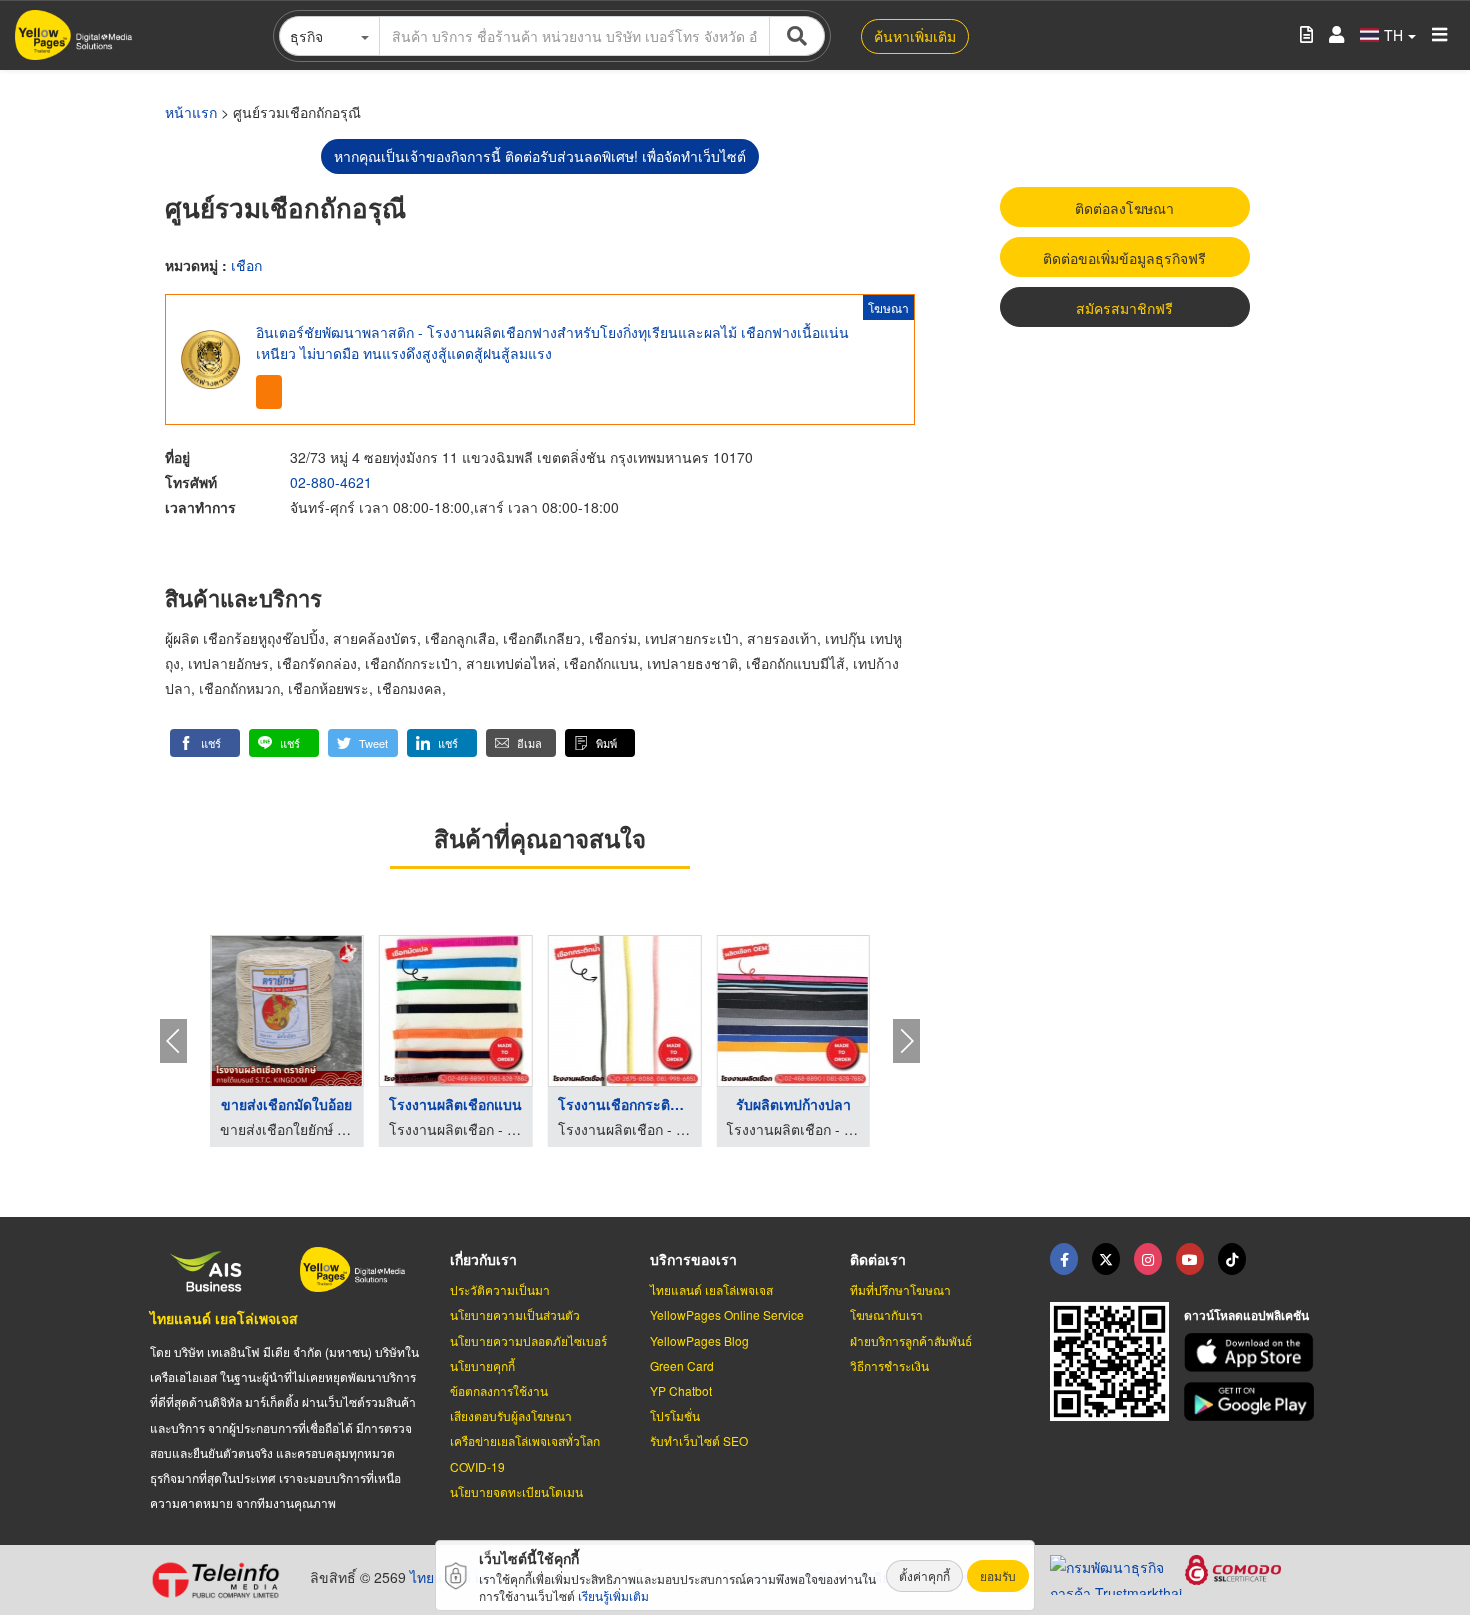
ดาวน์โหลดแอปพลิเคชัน (1246, 1315)
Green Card (682, 1365)
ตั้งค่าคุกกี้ (924, 1575)
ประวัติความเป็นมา (500, 1289)
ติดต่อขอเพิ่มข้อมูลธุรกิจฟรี (1124, 258)
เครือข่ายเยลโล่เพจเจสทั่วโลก (525, 1440)
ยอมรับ (998, 1575)
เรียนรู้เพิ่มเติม (613, 1595)
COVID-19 (477, 1466)
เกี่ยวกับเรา (483, 1259)
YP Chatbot (681, 1390)
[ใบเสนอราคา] (1306, 35)
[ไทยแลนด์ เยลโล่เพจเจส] (1106, 1259)
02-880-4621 (331, 482)
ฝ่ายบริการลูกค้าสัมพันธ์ (911, 1340)
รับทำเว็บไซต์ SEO (699, 1440)
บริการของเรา (693, 1259)
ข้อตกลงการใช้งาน (499, 1390)
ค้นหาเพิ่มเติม (915, 36)
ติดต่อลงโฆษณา (1124, 208)
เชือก (246, 265)
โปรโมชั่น (675, 1415)
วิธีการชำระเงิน (889, 1365)
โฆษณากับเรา (886, 1314)
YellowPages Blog (699, 1340)
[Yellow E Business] (1064, 1259)
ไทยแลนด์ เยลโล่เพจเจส (224, 1318)
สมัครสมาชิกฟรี (1124, 308)
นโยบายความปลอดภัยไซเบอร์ (528, 1340)
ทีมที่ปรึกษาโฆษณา (900, 1289)
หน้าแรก (191, 112)
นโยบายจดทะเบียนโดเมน (516, 1491)
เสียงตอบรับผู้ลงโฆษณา (511, 1415)
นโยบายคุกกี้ (482, 1365)
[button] (205, 743)
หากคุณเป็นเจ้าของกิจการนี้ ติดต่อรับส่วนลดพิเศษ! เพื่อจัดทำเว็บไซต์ (540, 156)
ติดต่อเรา (878, 1259)
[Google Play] (1252, 1401)
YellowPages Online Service (727, 1314)
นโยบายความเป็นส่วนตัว (515, 1314)
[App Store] (1252, 1352)
